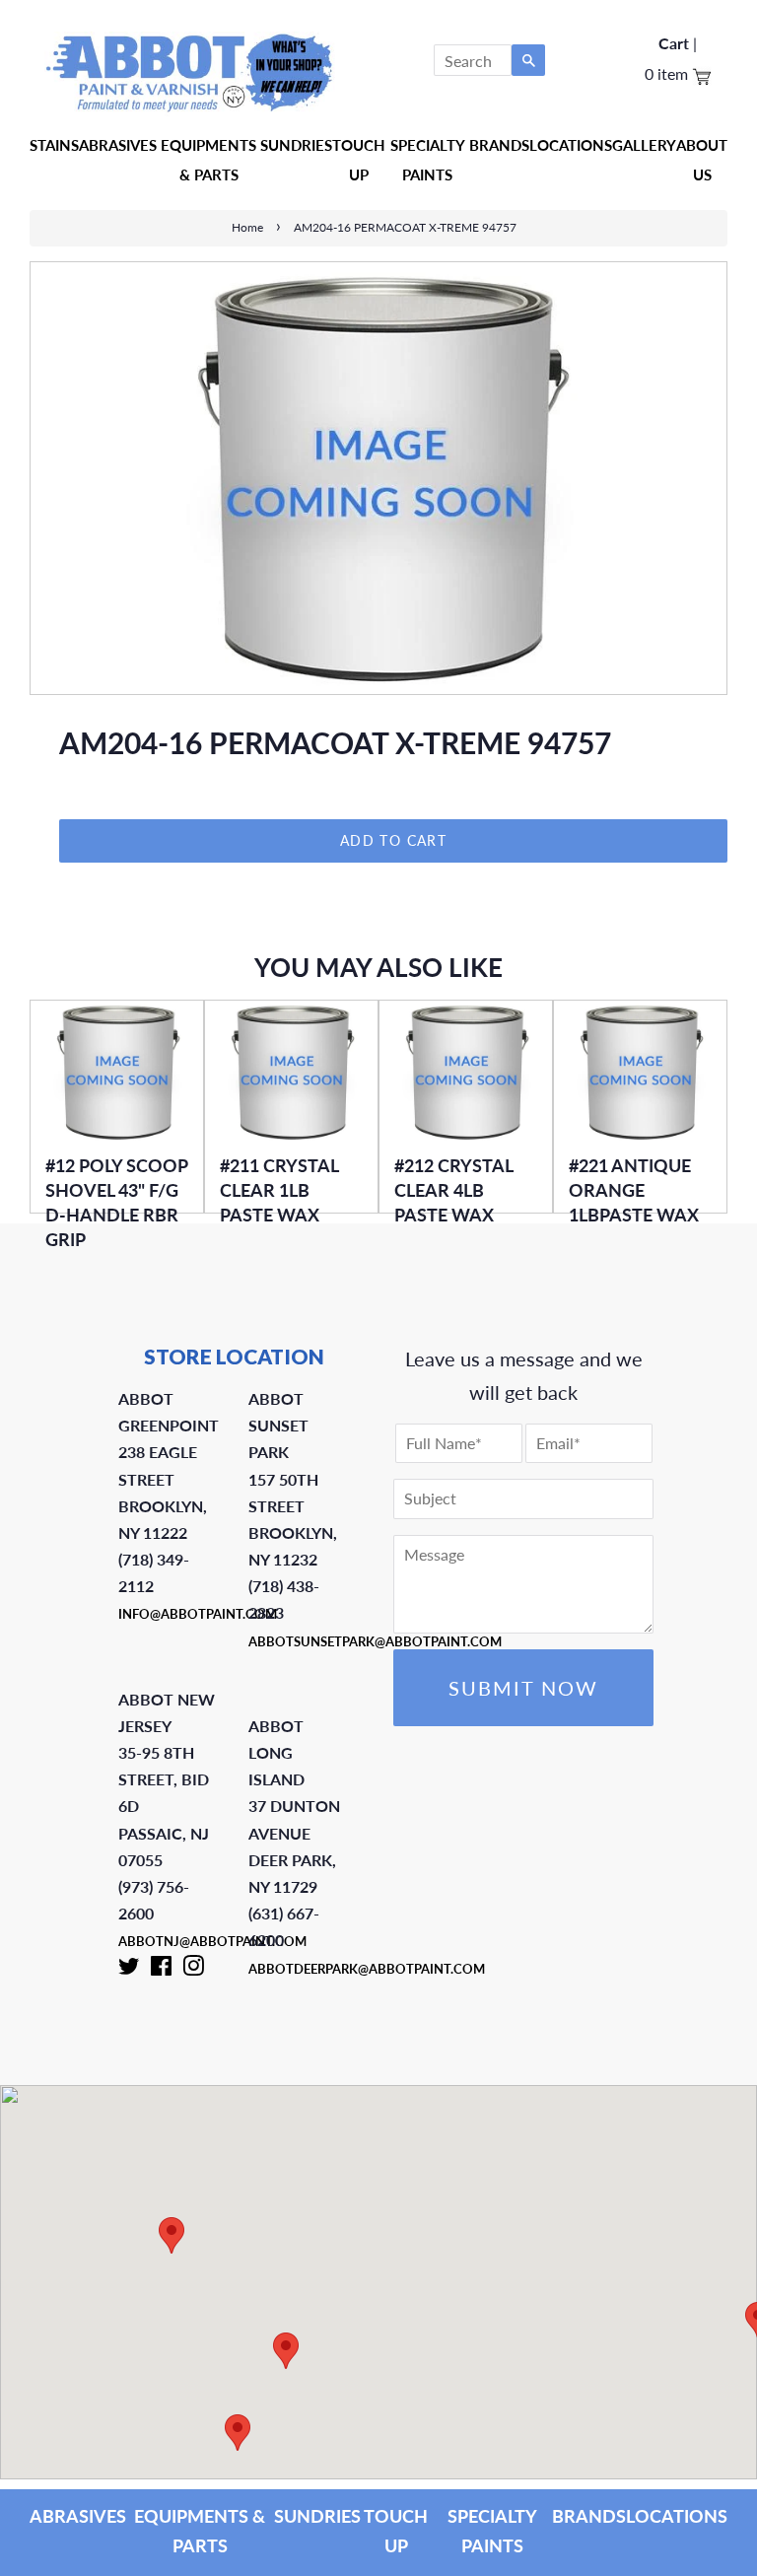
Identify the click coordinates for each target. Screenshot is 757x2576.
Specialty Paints (428, 160)
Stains (54, 145)
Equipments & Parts (208, 160)
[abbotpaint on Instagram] (193, 1970)
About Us (702, 160)
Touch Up (359, 160)
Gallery (644, 145)
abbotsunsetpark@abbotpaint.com (375, 1641)
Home (247, 227)
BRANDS (589, 2516)
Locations (571, 145)
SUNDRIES (296, 145)
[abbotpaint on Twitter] (129, 1970)
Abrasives (118, 145)
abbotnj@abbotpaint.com (212, 1941)
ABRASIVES (78, 2516)
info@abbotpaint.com (198, 1614)
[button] (172, 2235)
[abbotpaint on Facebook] (161, 1970)
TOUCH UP (396, 2531)
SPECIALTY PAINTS (492, 2531)
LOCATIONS (677, 2516)
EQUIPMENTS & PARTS (200, 2531)
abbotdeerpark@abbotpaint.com (367, 1969)
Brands (499, 145)
